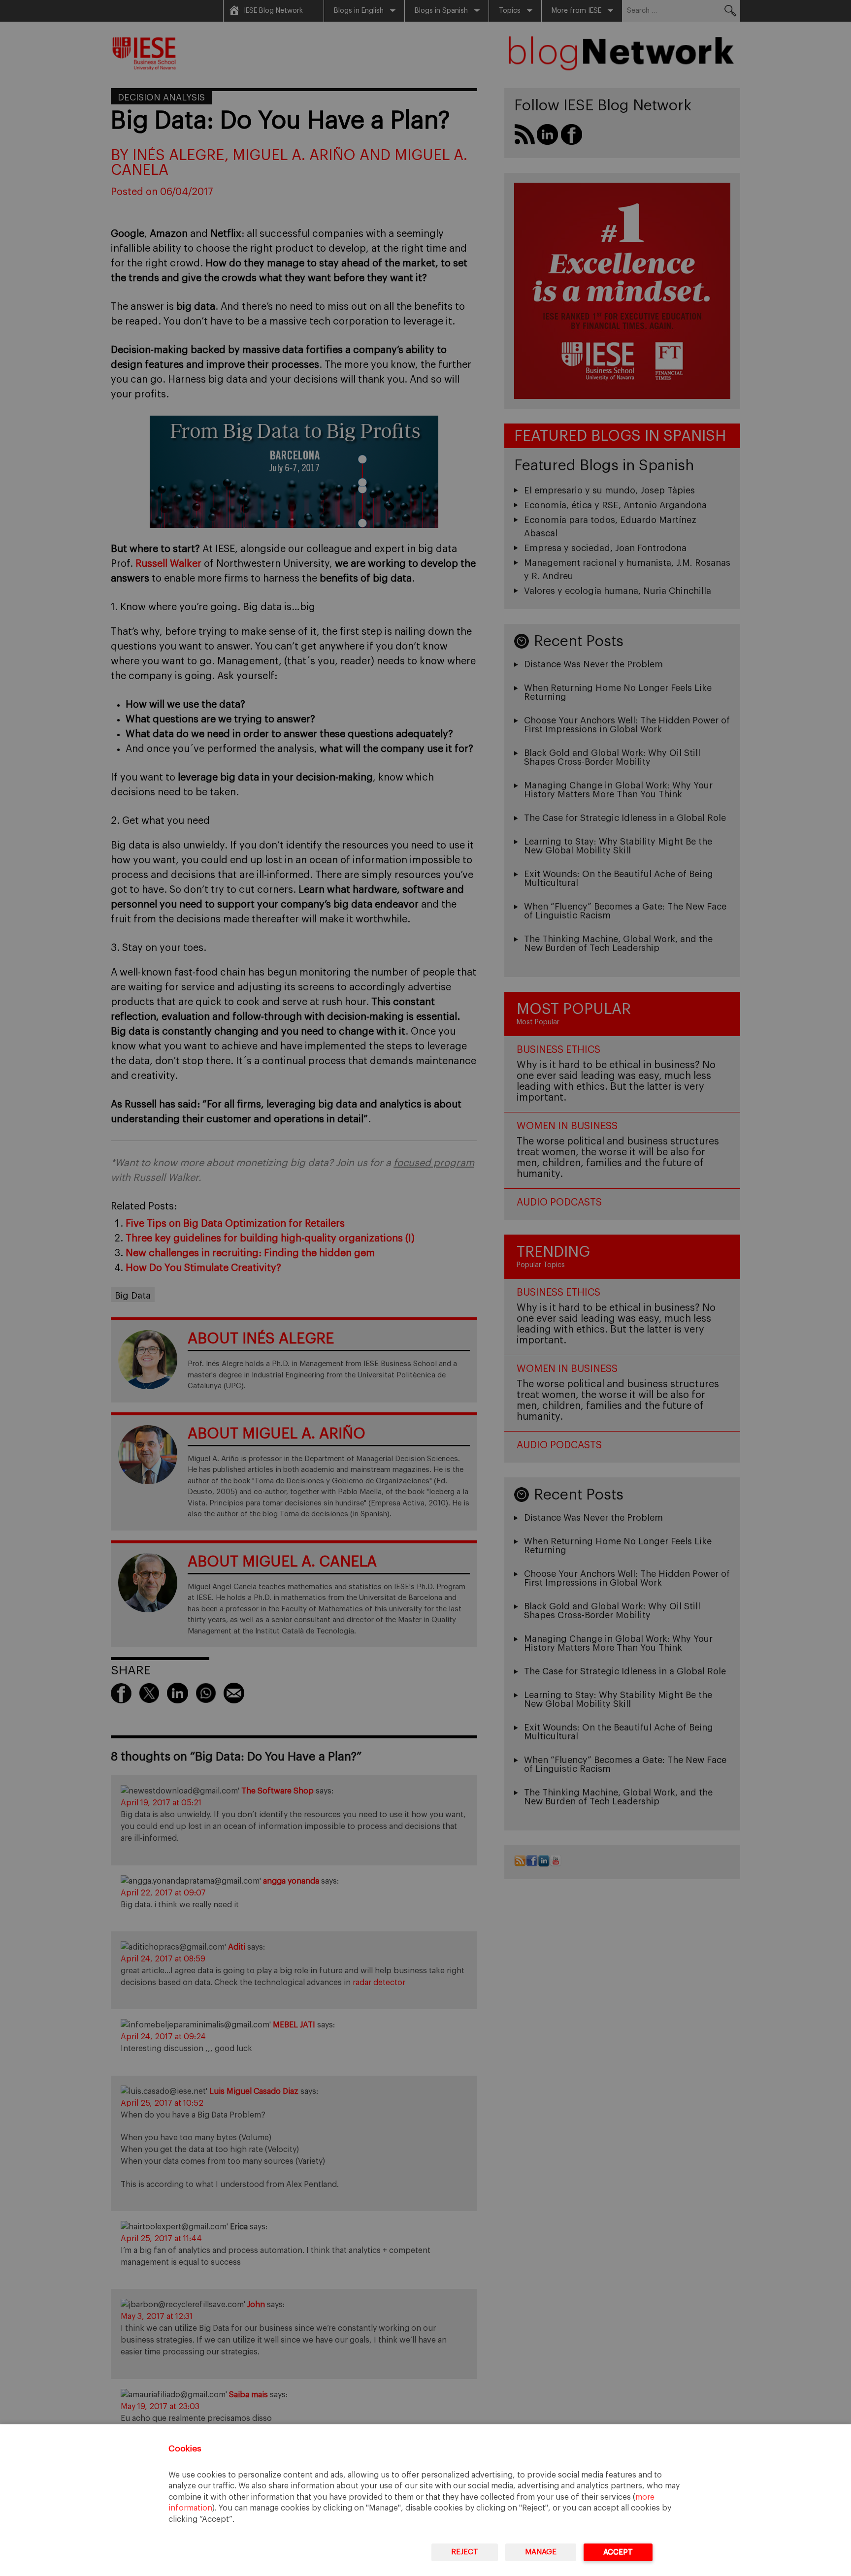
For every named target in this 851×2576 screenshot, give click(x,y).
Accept (618, 2552)
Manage (541, 2552)
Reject (465, 2552)
